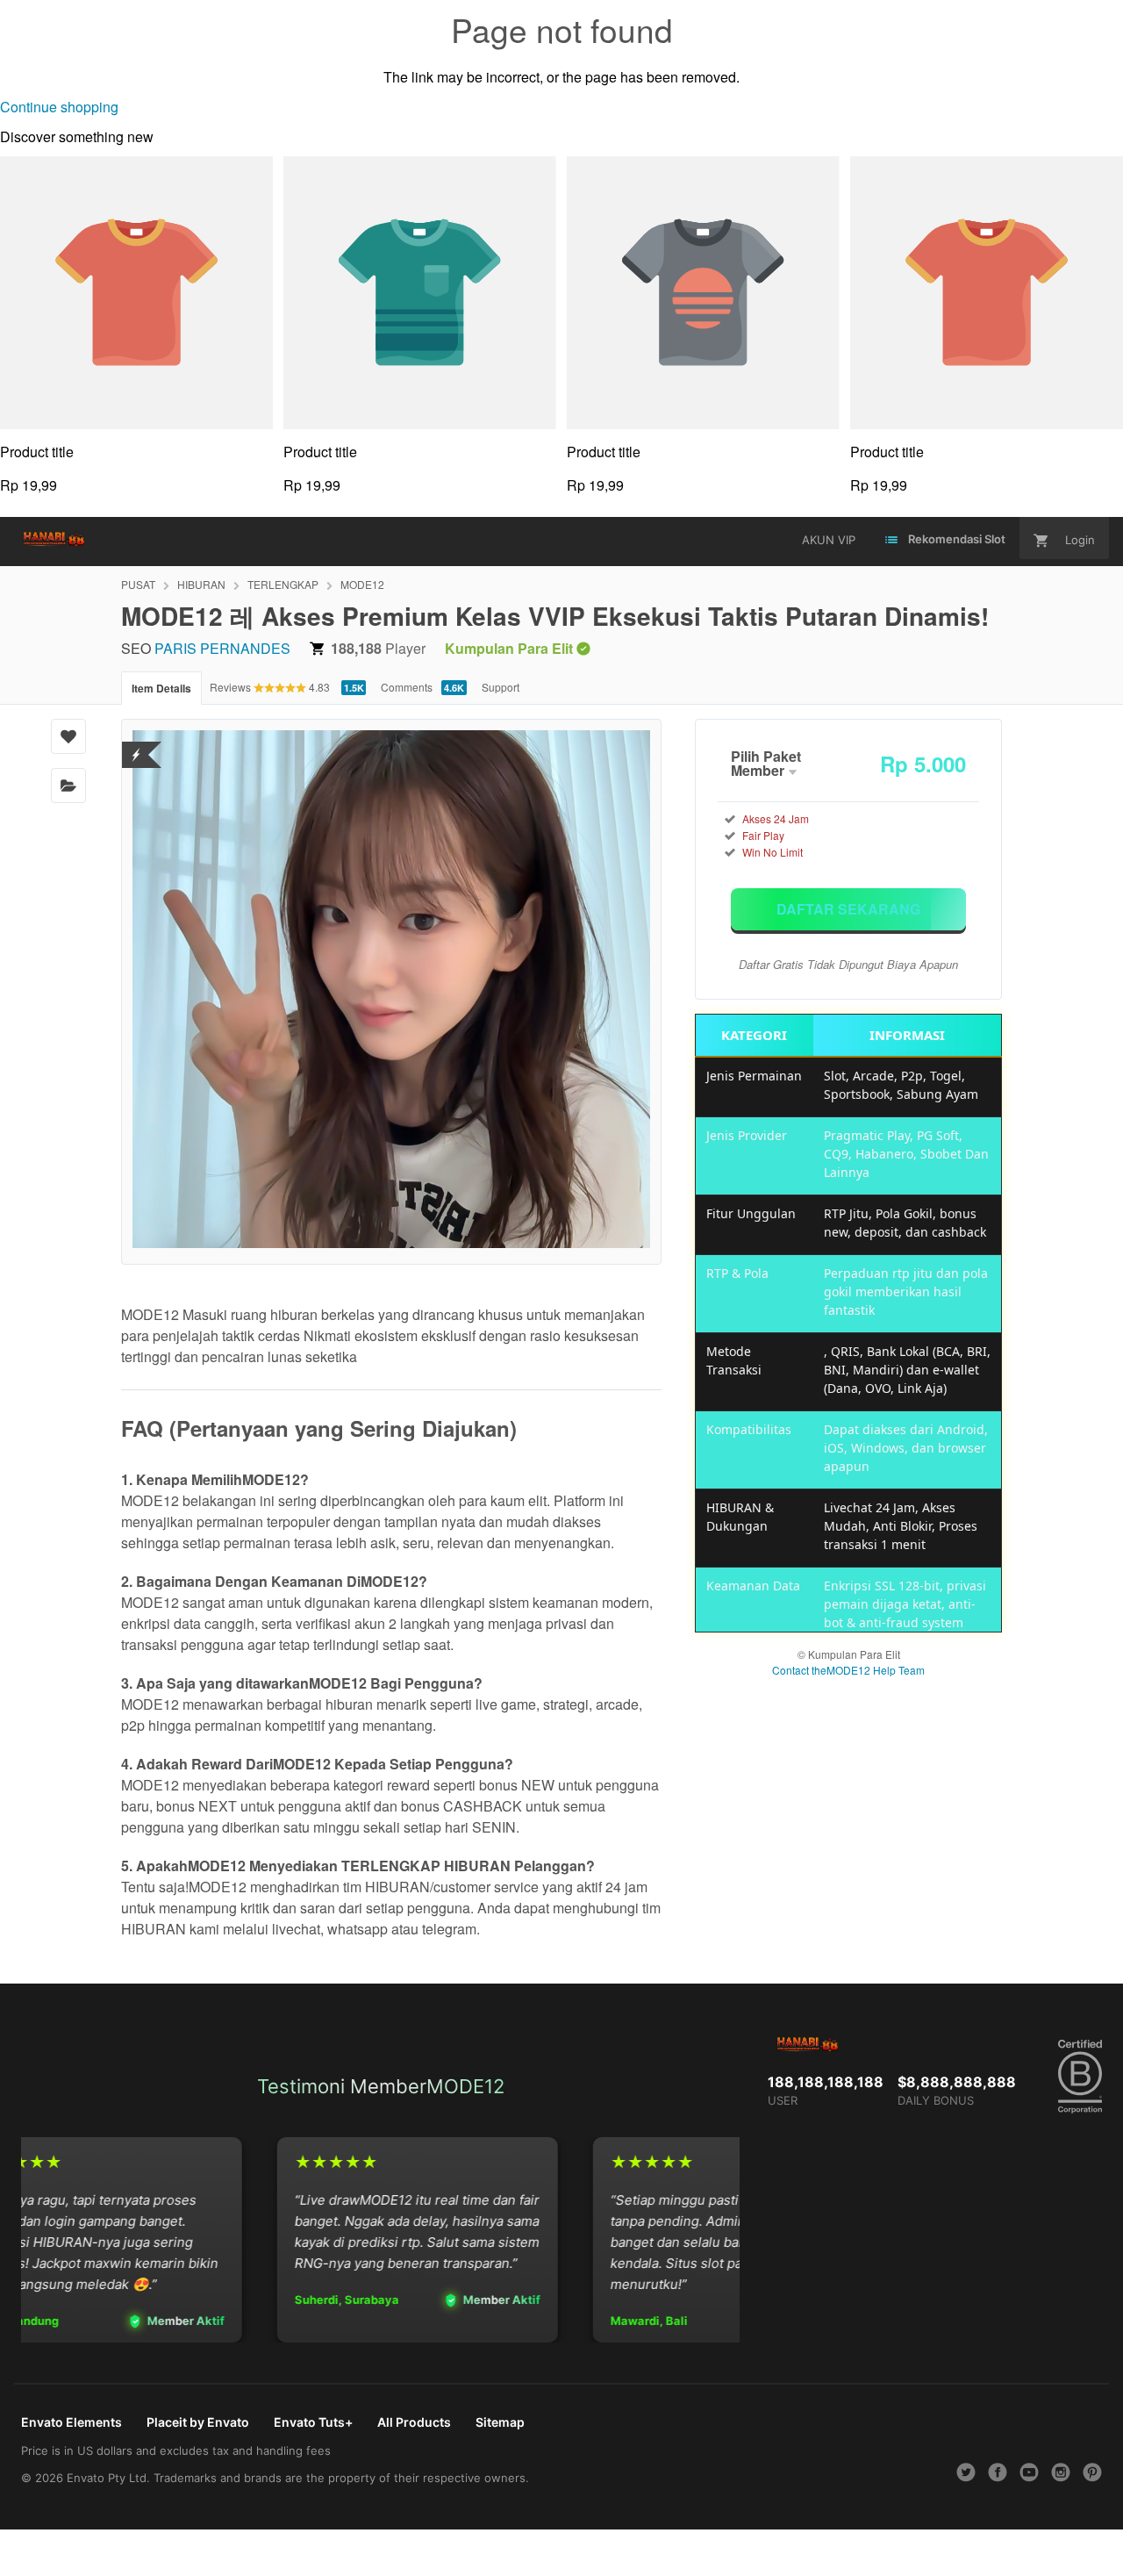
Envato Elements (72, 2422)
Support (501, 687)
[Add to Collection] (68, 786)
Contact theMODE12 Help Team (848, 1670)
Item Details (161, 688)
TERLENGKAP (283, 584)
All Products (414, 2422)
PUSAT (138, 584)
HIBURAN (201, 584)
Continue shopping (59, 107)
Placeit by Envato (198, 2422)
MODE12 (362, 584)
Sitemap (500, 2422)
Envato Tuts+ (313, 2422)
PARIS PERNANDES (222, 648)
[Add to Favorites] (68, 736)
